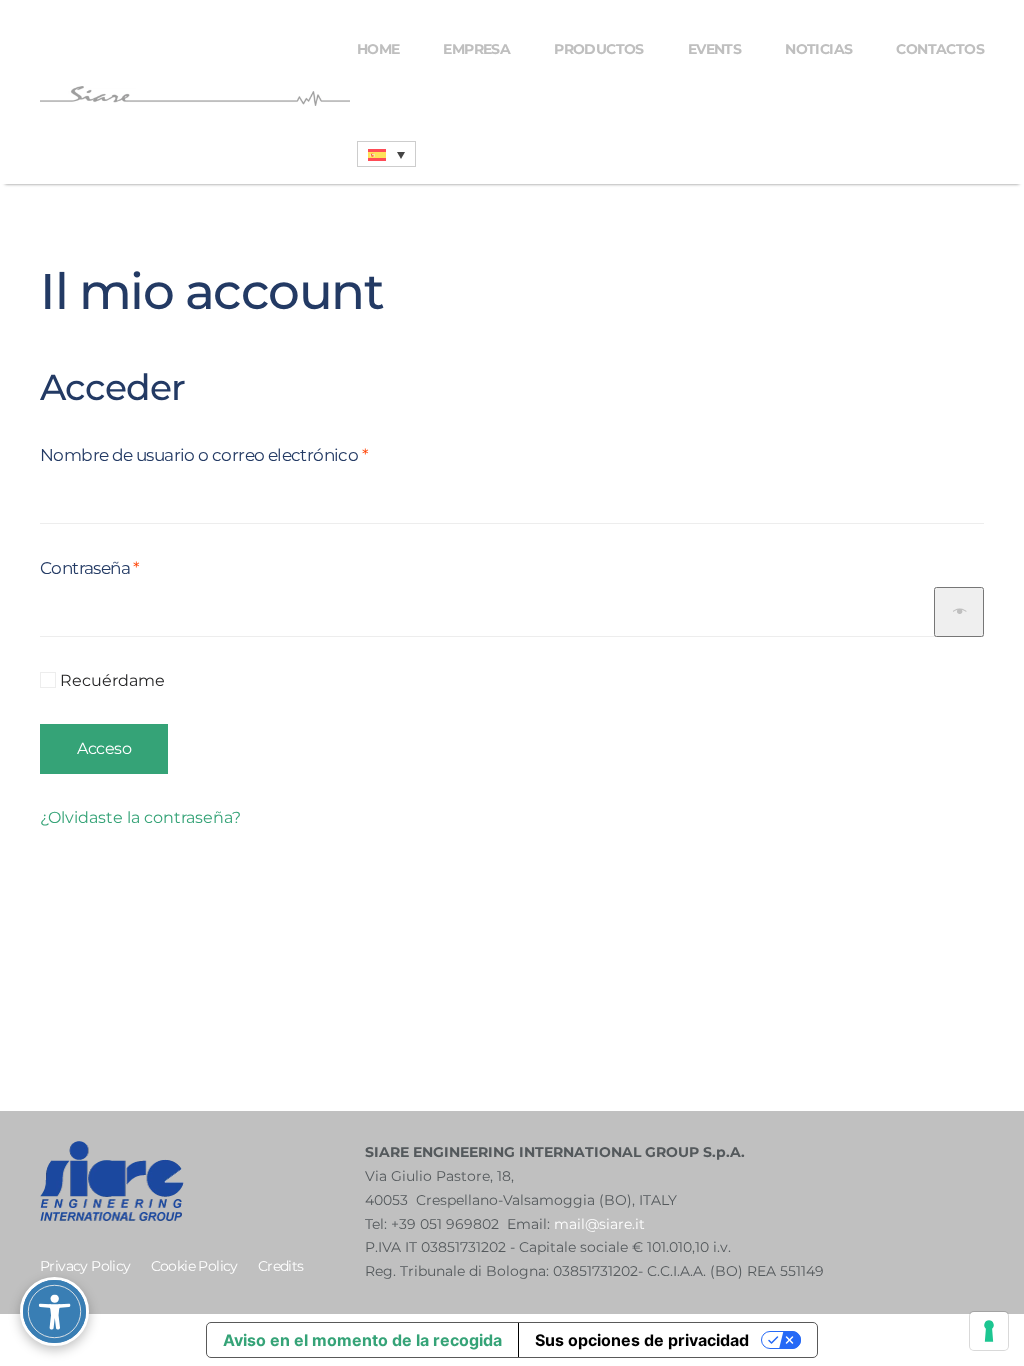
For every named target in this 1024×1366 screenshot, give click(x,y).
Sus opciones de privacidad (642, 1340)
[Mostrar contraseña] (959, 612)
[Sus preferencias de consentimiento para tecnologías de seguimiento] (989, 1331)
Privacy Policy (85, 1266)
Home (378, 49)
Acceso (104, 748)
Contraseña (135, 567)
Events (714, 49)
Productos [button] (599, 49)
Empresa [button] (476, 49)
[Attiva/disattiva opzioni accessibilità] (54, 1311)
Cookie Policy (194, 1266)
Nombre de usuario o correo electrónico (249, 454)
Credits (281, 1266)
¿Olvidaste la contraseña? (140, 817)
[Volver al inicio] (198, 96)
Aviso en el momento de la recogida (362, 1340)
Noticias (818, 49)
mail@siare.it (599, 1224)
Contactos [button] (940, 49)
